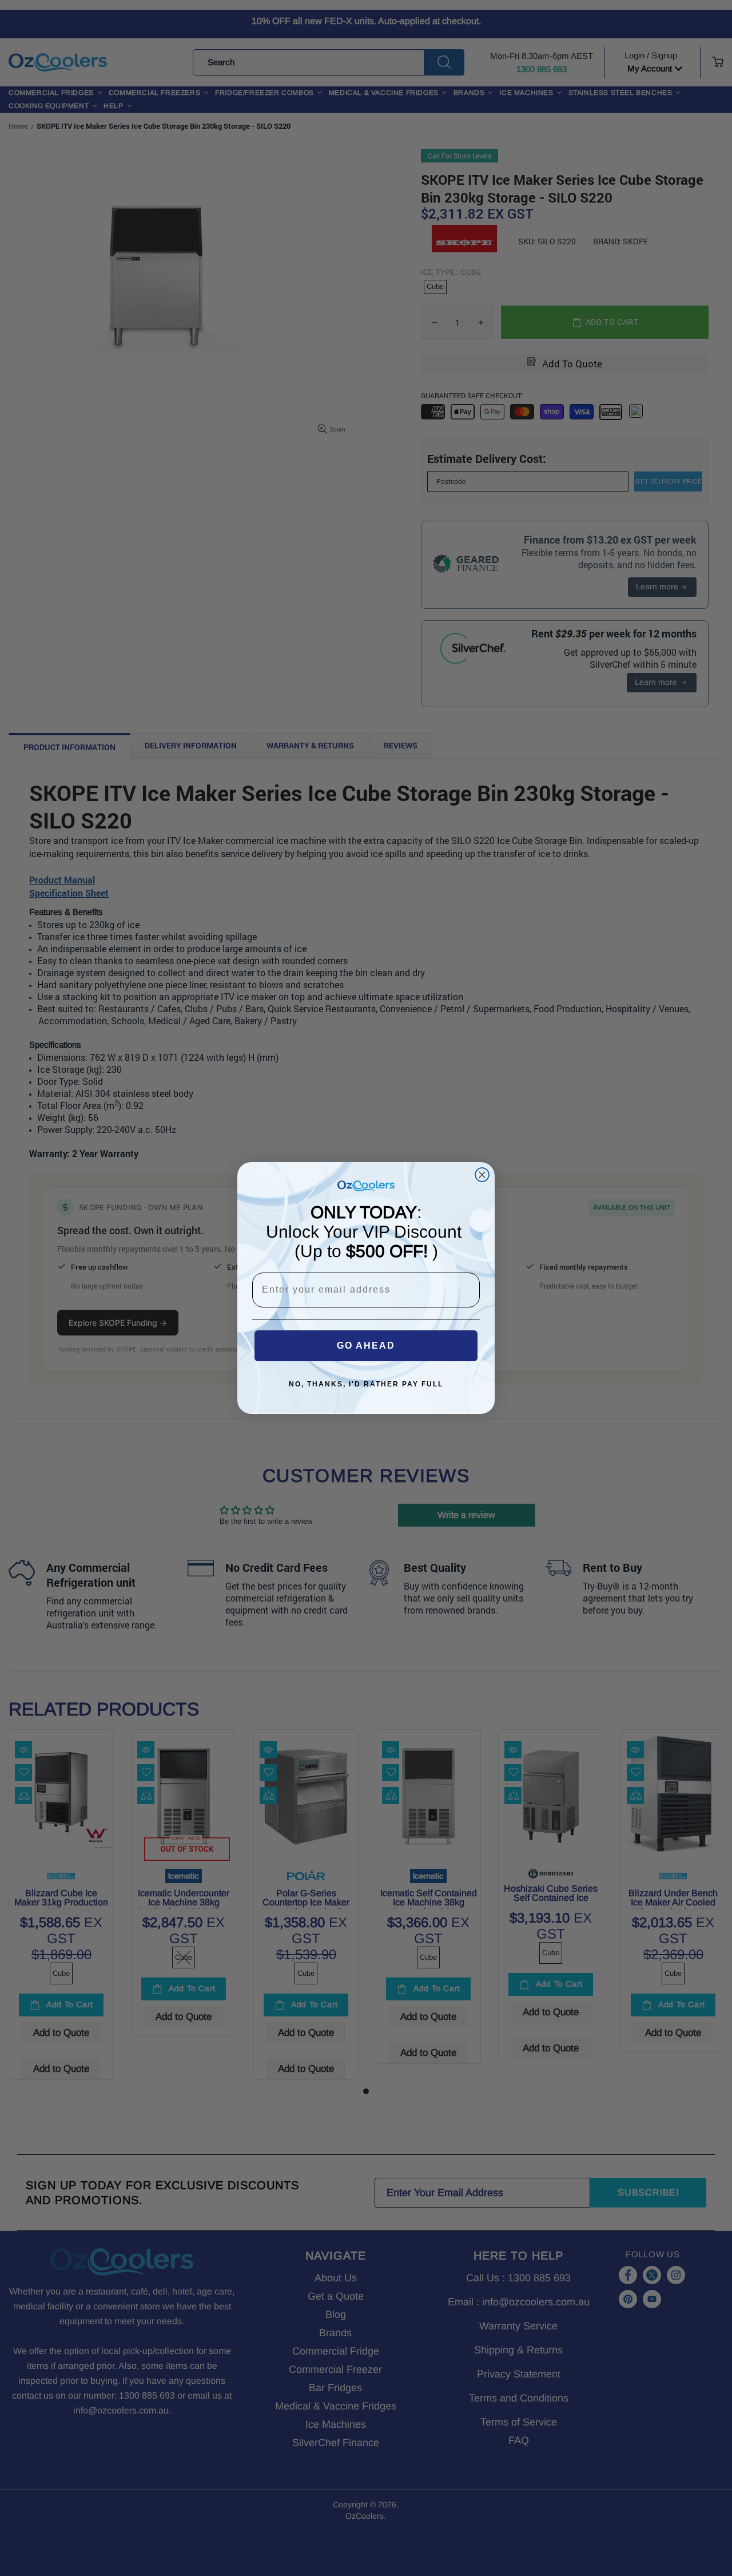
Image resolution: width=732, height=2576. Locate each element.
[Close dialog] (482, 1175)
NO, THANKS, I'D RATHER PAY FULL (366, 1384)
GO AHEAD (366, 1346)
